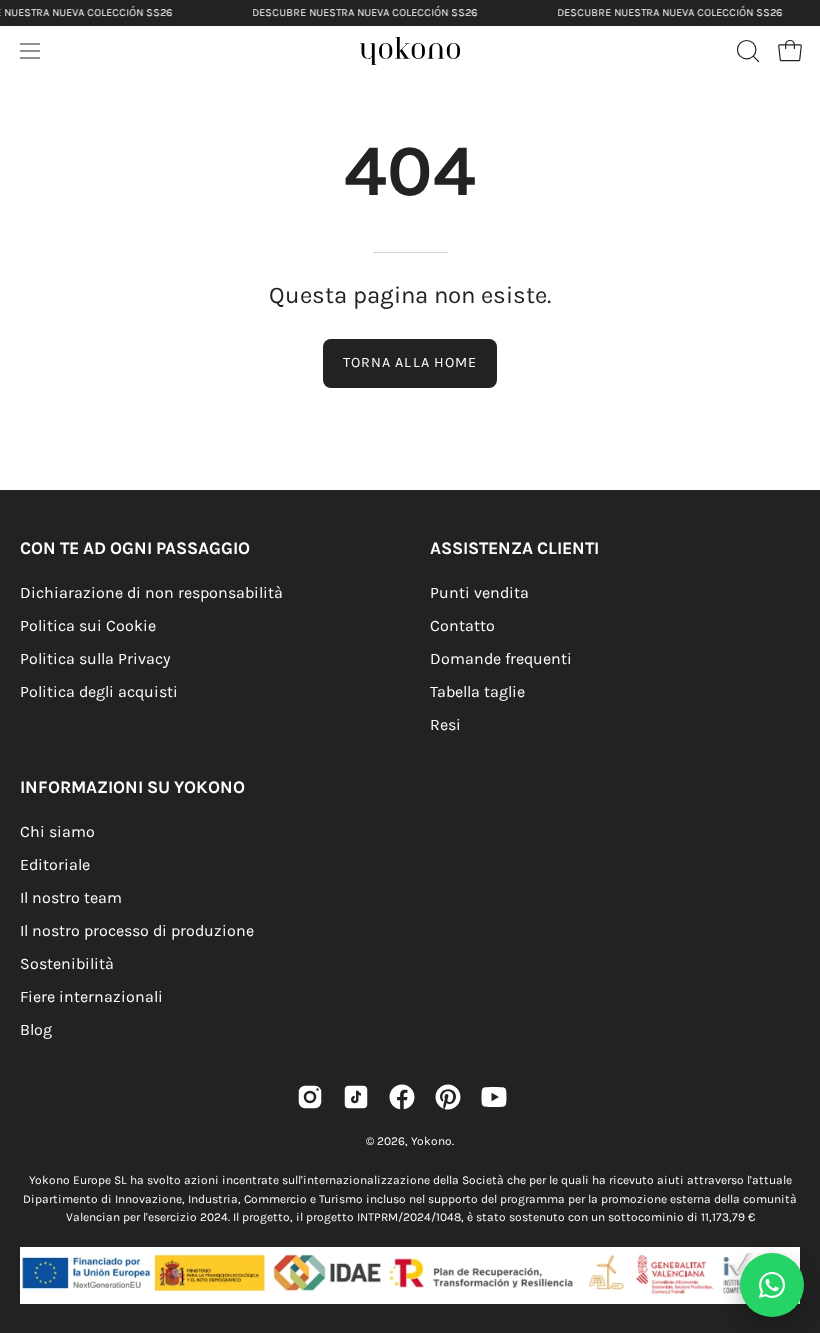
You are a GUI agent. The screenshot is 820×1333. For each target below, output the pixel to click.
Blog (36, 1029)
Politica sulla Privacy (95, 658)
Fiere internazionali (91, 996)
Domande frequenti (501, 658)
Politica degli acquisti (99, 691)
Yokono (431, 1141)
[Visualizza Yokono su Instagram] (310, 1097)
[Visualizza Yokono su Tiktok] (356, 1097)
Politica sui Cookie (88, 625)
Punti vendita (479, 592)
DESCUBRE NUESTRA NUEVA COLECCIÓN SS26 (364, 12)
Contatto (462, 625)
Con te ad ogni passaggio (135, 548)
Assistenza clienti (514, 548)
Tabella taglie (477, 691)
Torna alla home (410, 362)
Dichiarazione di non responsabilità (151, 592)
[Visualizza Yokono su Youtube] (494, 1097)
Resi (445, 724)
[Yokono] (430, 56)
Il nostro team (71, 897)
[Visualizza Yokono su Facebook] (402, 1097)
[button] (746, 51)
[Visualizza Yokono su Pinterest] (448, 1097)
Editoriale (55, 864)
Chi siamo (57, 831)
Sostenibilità (67, 963)
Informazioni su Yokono (132, 787)
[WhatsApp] (772, 1285)
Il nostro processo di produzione (137, 930)
